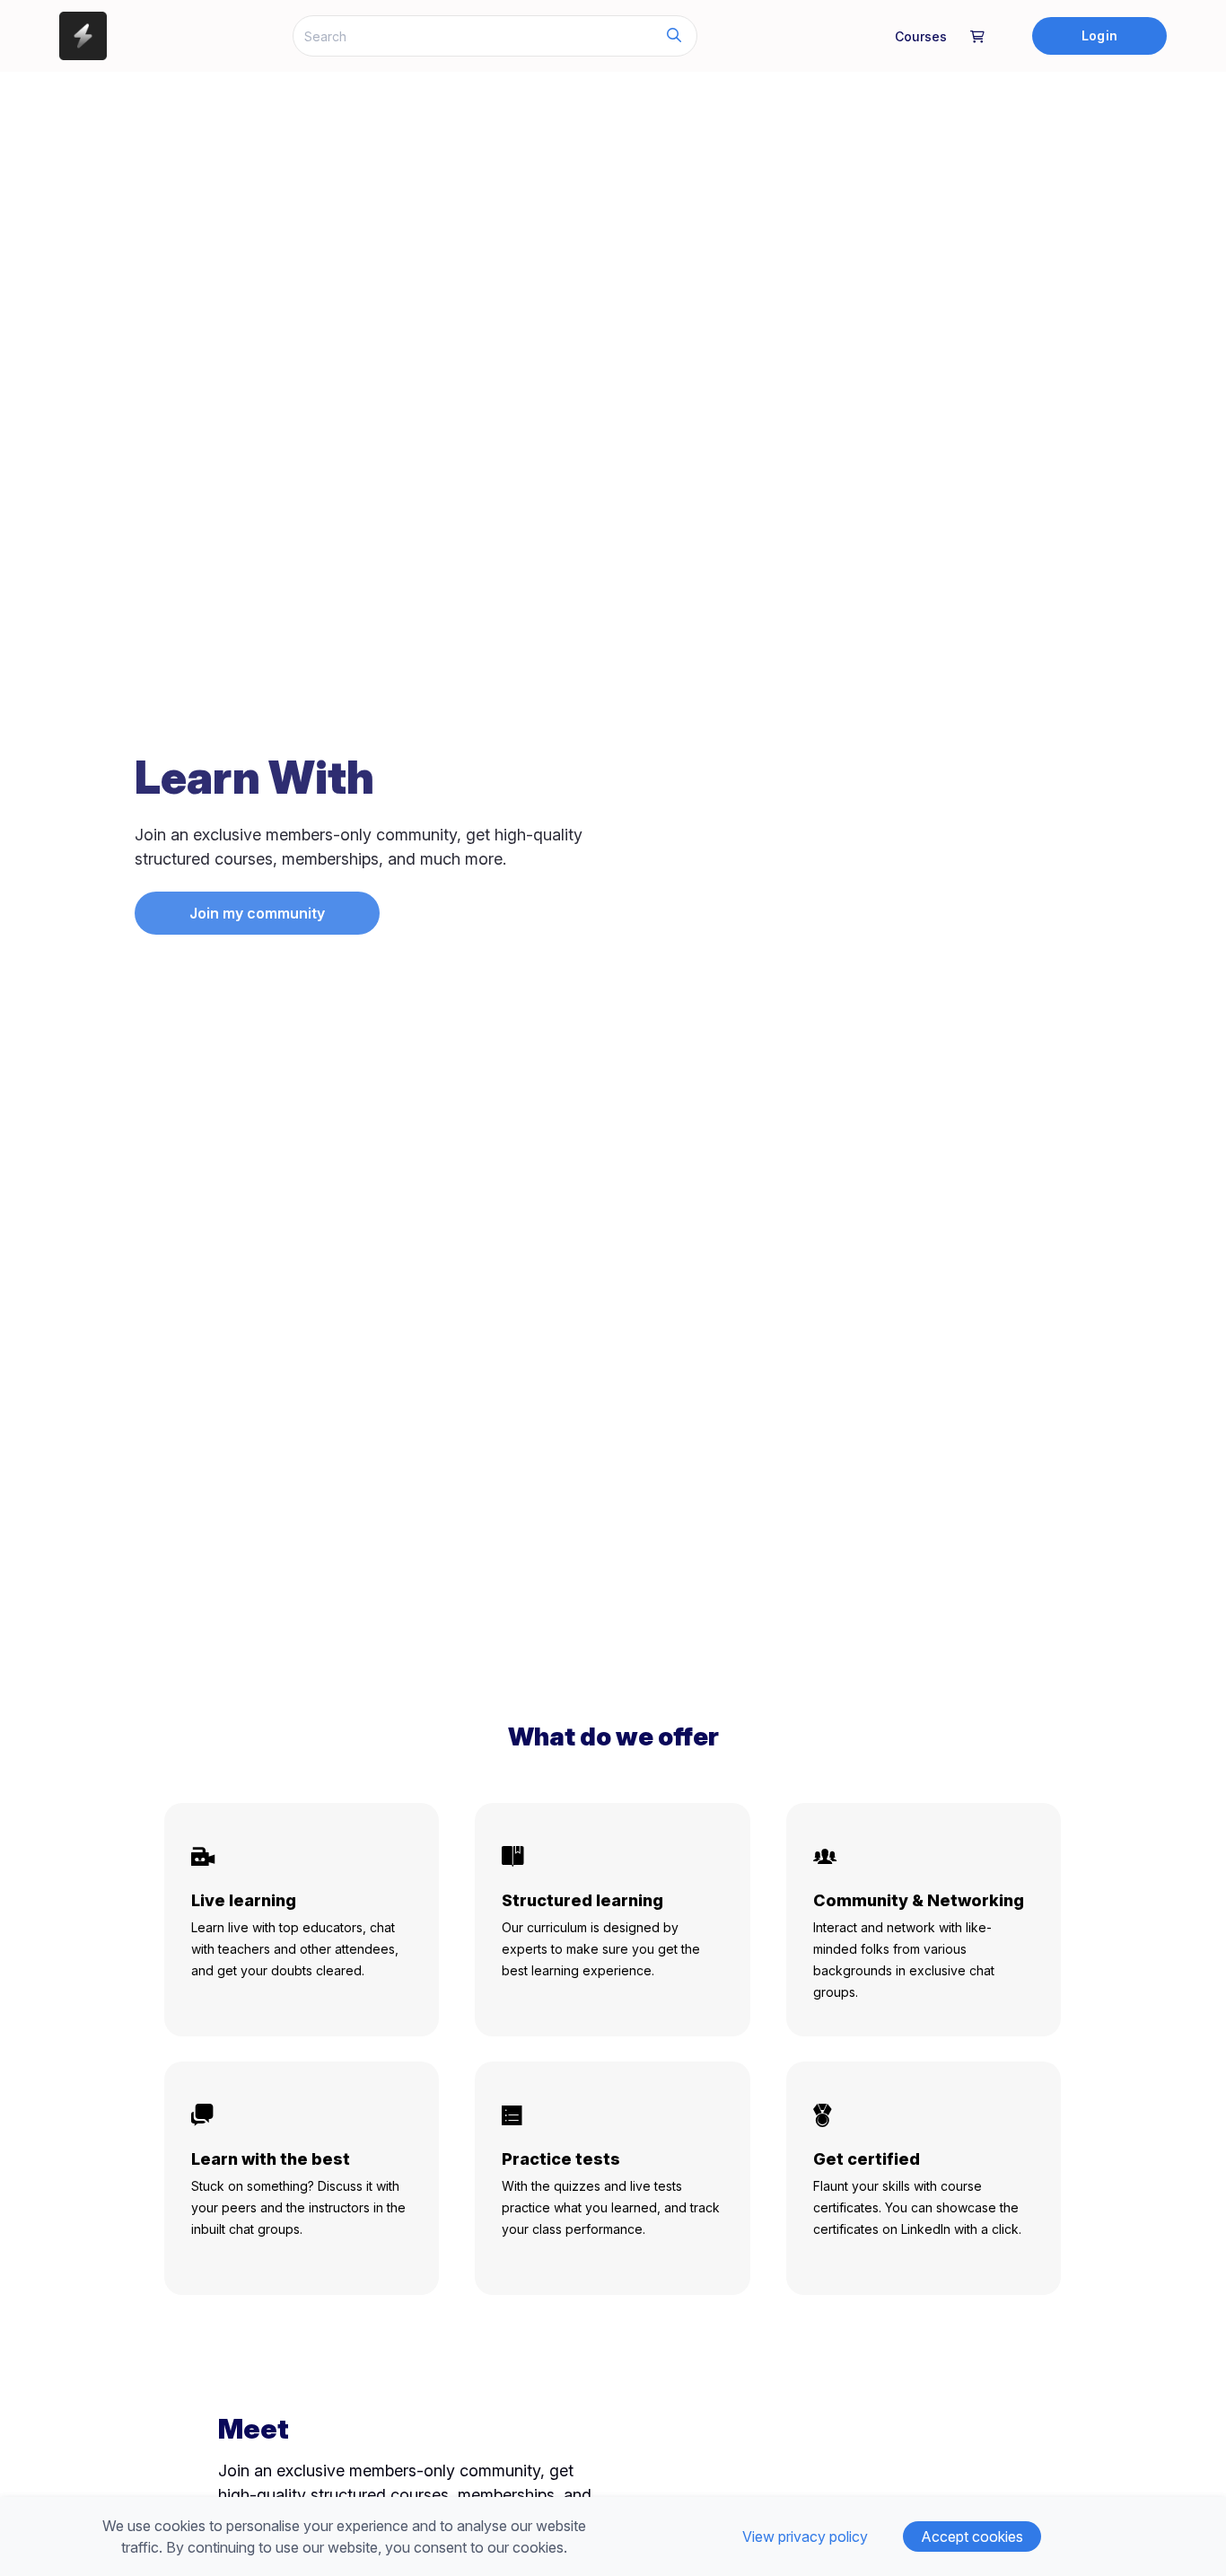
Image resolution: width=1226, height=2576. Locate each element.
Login (1099, 35)
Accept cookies (972, 2536)
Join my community (257, 913)
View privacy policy (805, 2536)
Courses (921, 36)
